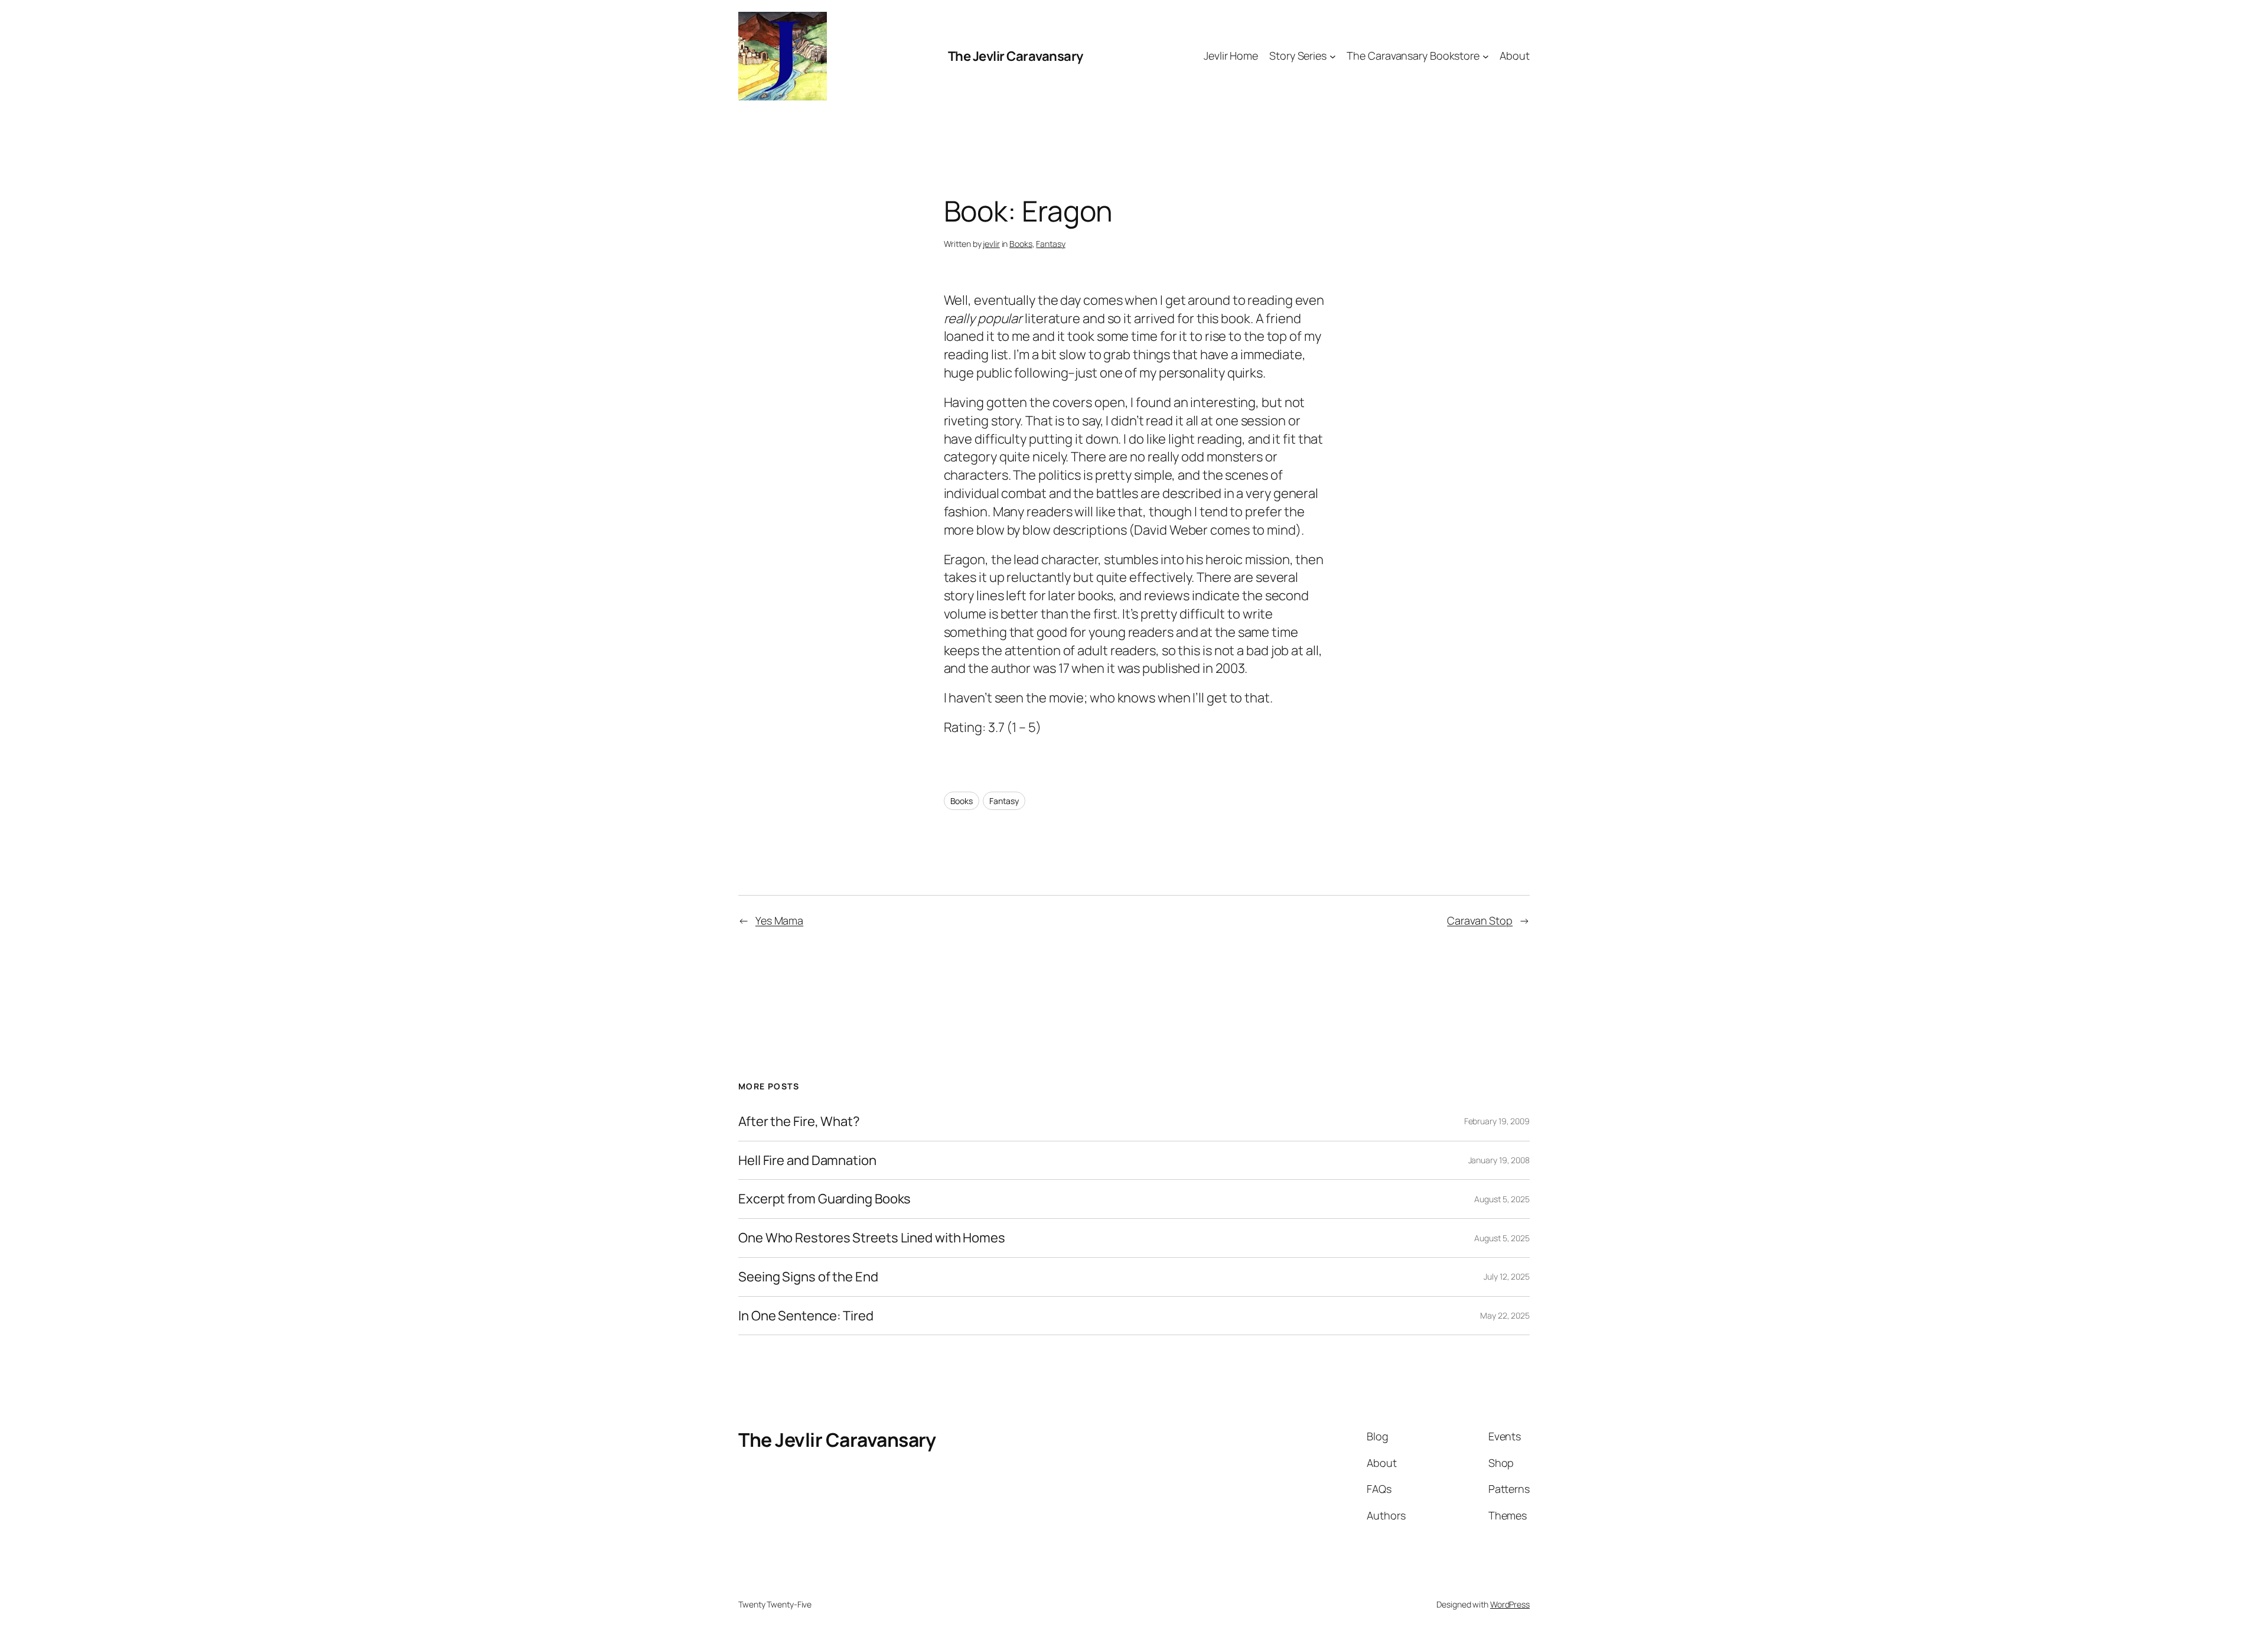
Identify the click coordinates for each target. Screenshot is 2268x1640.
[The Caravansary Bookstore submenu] (1486, 56)
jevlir (991, 244)
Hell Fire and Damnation (807, 1161)
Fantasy (1050, 244)
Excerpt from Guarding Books (825, 1199)
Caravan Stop (1480, 920)
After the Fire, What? (799, 1122)
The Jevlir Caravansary (1016, 56)
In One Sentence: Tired (806, 1316)
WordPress (1510, 1604)
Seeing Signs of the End (808, 1277)
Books (1021, 244)
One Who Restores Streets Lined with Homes (872, 1238)
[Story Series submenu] (1333, 56)
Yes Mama (779, 920)
